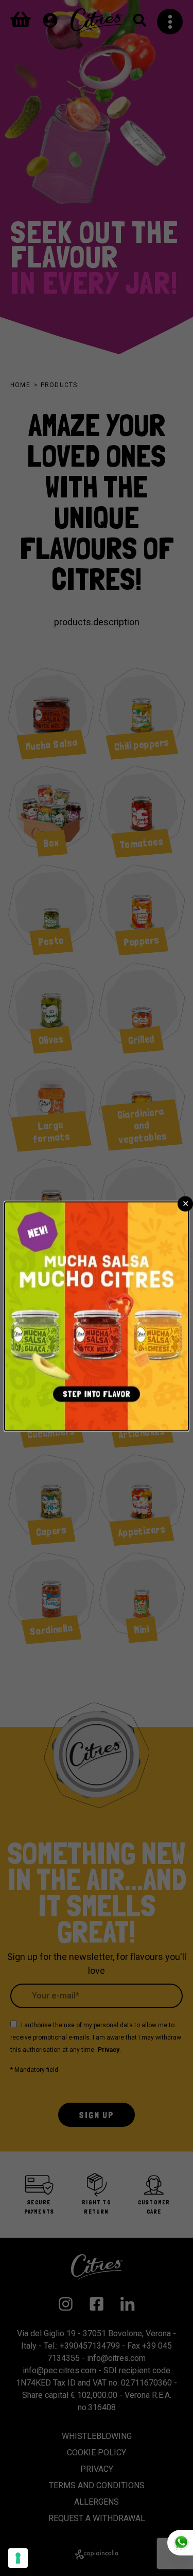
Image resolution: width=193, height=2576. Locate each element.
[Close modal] (185, 1204)
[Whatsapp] (180, 2543)
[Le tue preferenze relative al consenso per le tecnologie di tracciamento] (18, 2558)
